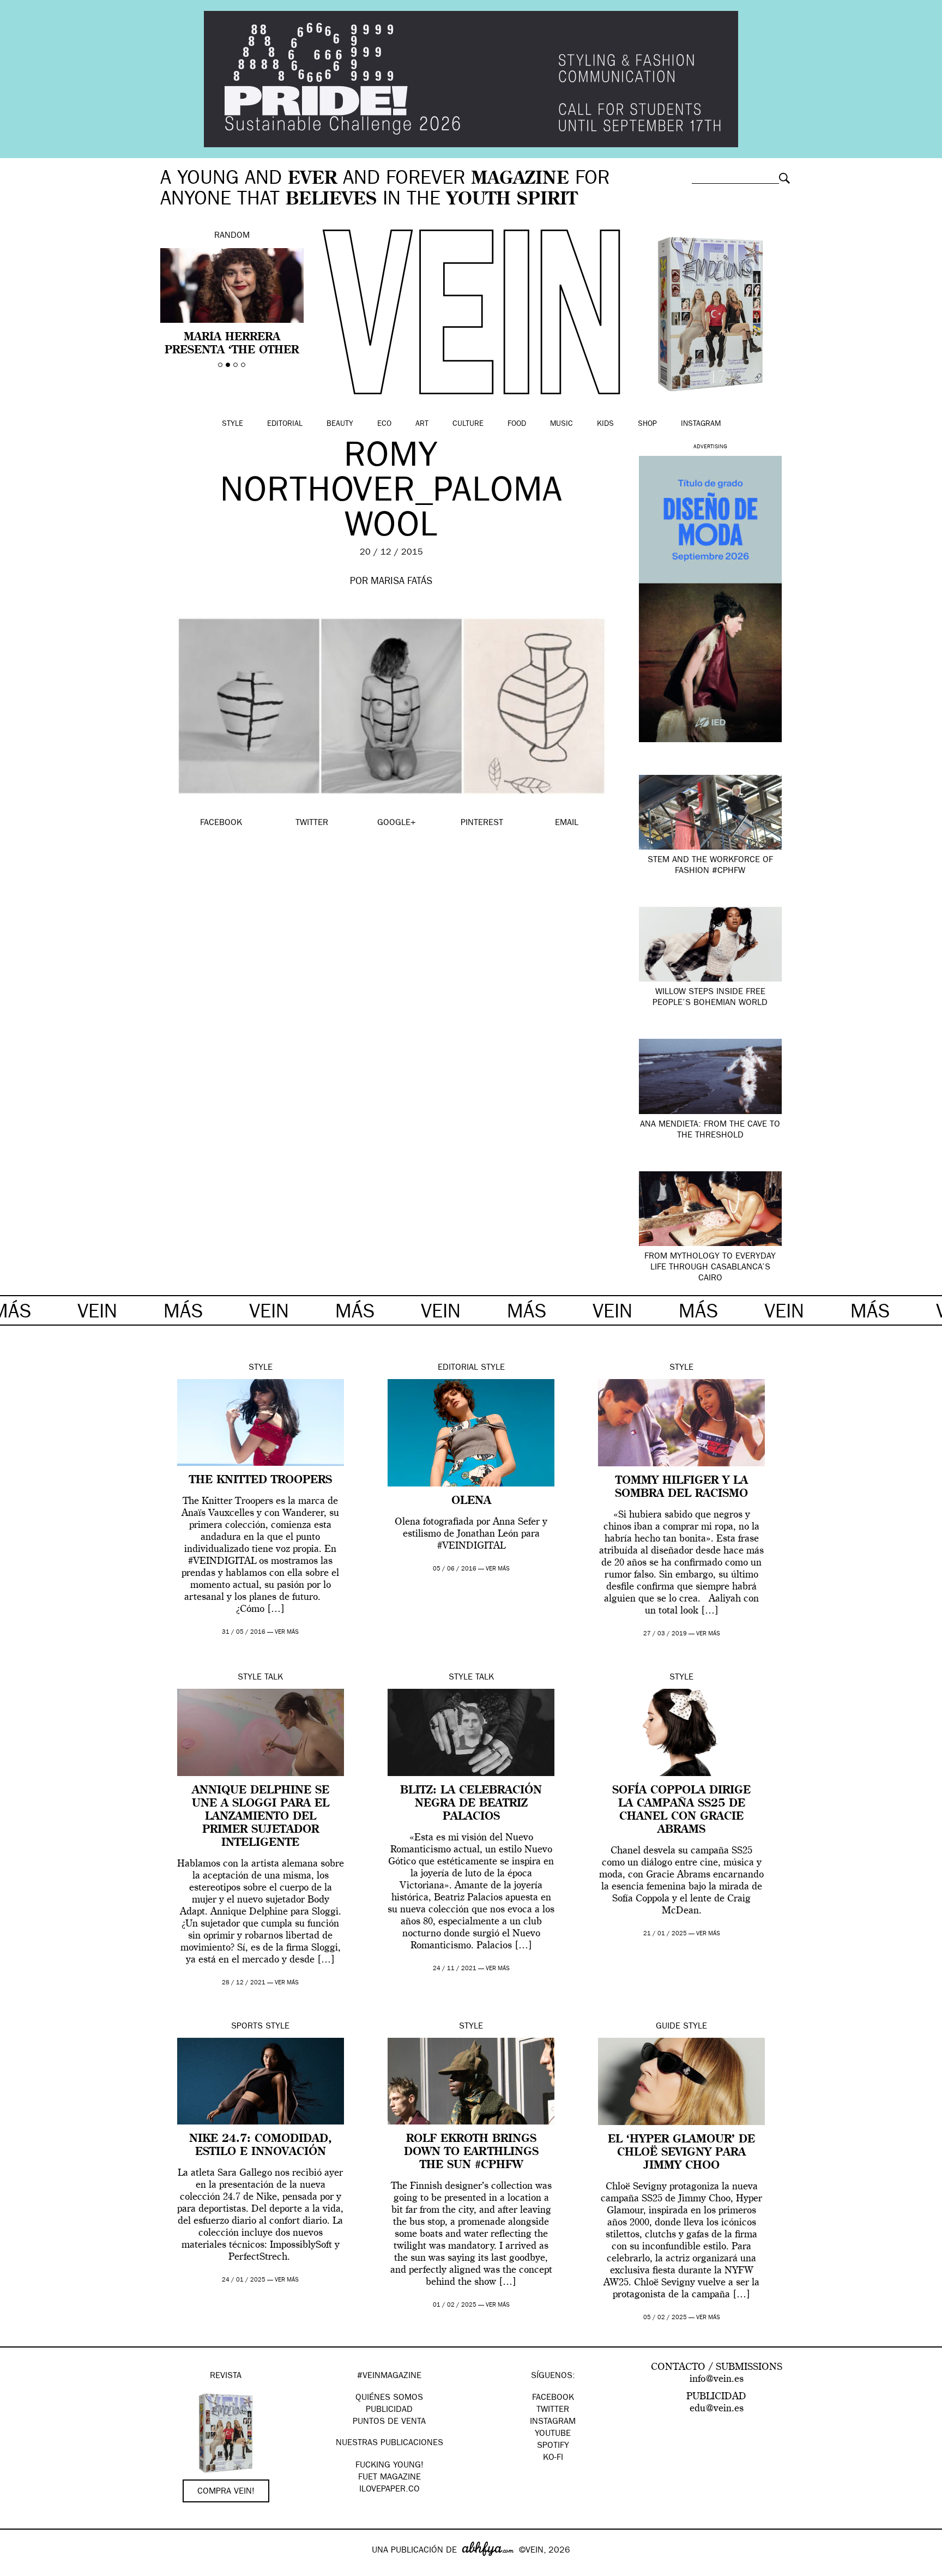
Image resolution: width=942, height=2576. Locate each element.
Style (233, 424)
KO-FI (553, 2458)
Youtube (553, 2434)
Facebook (553, 2398)
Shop (647, 424)
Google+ (20, 2569)
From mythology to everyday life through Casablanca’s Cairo (710, 1268)
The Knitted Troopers (261, 1480)
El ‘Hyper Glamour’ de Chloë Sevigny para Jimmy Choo (681, 2153)
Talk (274, 1678)
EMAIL (567, 823)
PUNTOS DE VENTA (389, 2422)
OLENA (471, 1501)
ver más (287, 1632)
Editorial (285, 424)
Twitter (553, 2410)
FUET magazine (390, 2478)
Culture (468, 424)
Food (517, 424)
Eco (384, 424)
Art (422, 424)
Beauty (340, 424)
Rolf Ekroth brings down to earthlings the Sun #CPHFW (471, 2152)
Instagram (701, 424)
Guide (668, 2027)
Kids (605, 424)
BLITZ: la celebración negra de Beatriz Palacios (471, 1804)
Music (561, 424)
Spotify (553, 2446)
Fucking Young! (390, 2466)
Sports (247, 2027)
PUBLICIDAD (389, 2410)
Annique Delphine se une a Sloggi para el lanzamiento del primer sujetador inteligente (261, 1817)
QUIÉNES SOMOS (389, 2398)
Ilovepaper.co (390, 2490)
